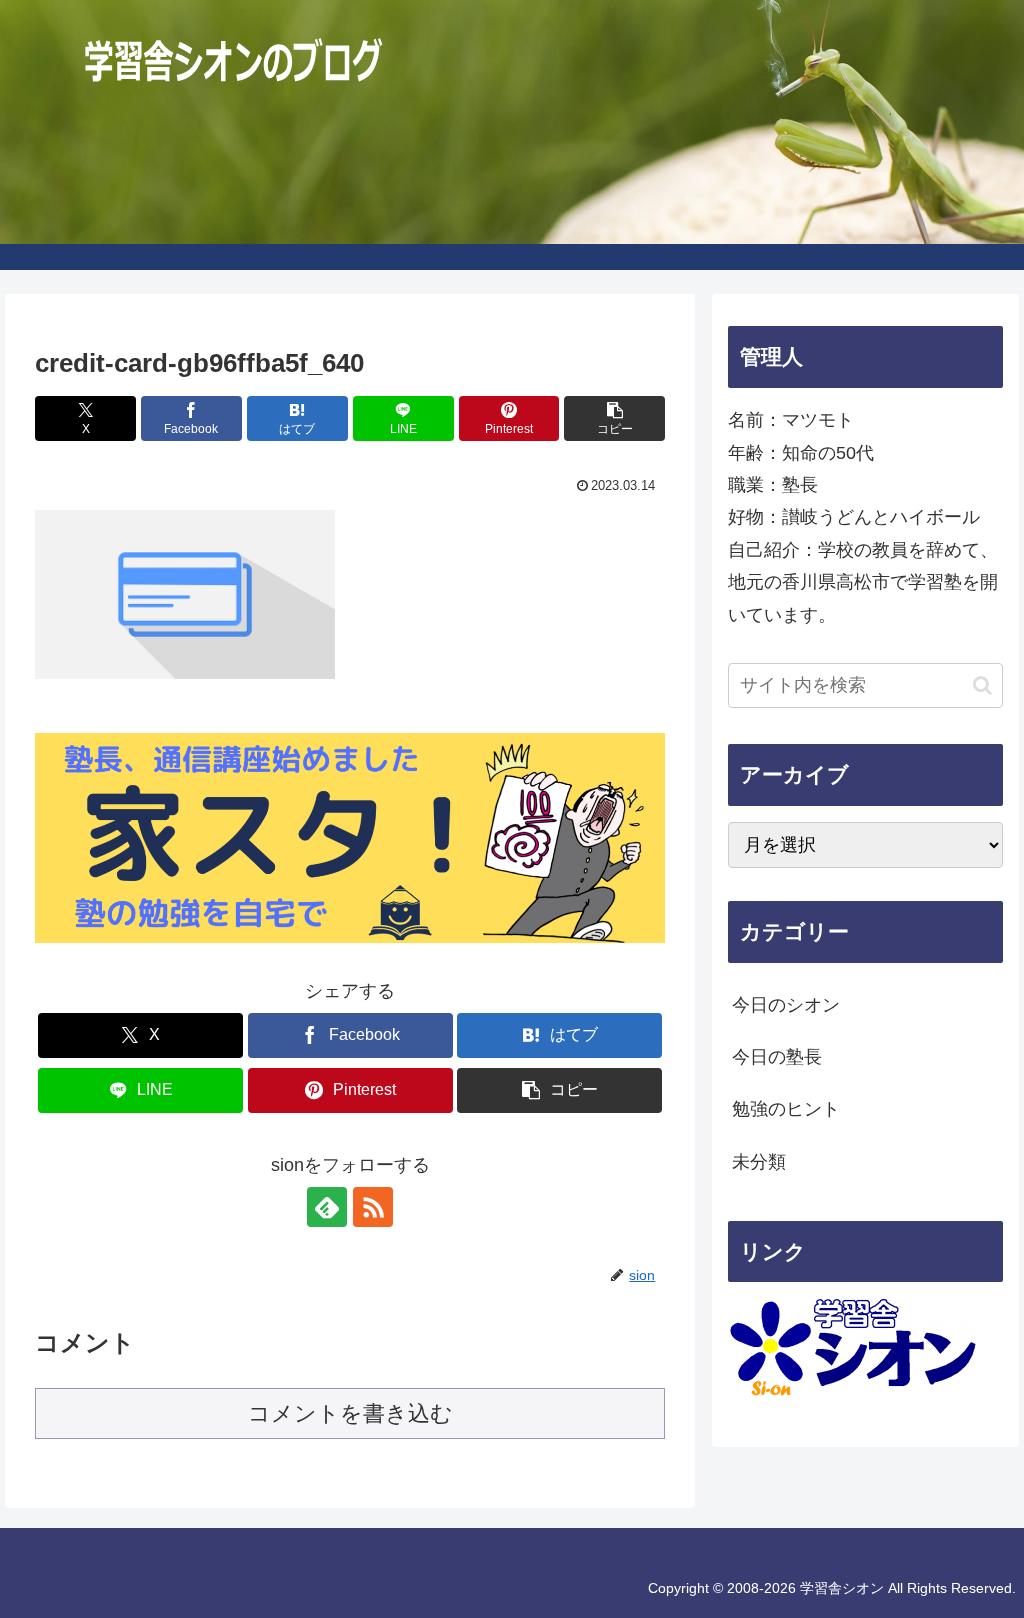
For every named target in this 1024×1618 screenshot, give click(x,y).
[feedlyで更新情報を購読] (327, 1207)
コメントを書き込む (350, 1413)
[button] (614, 418)
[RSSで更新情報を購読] (373, 1207)
